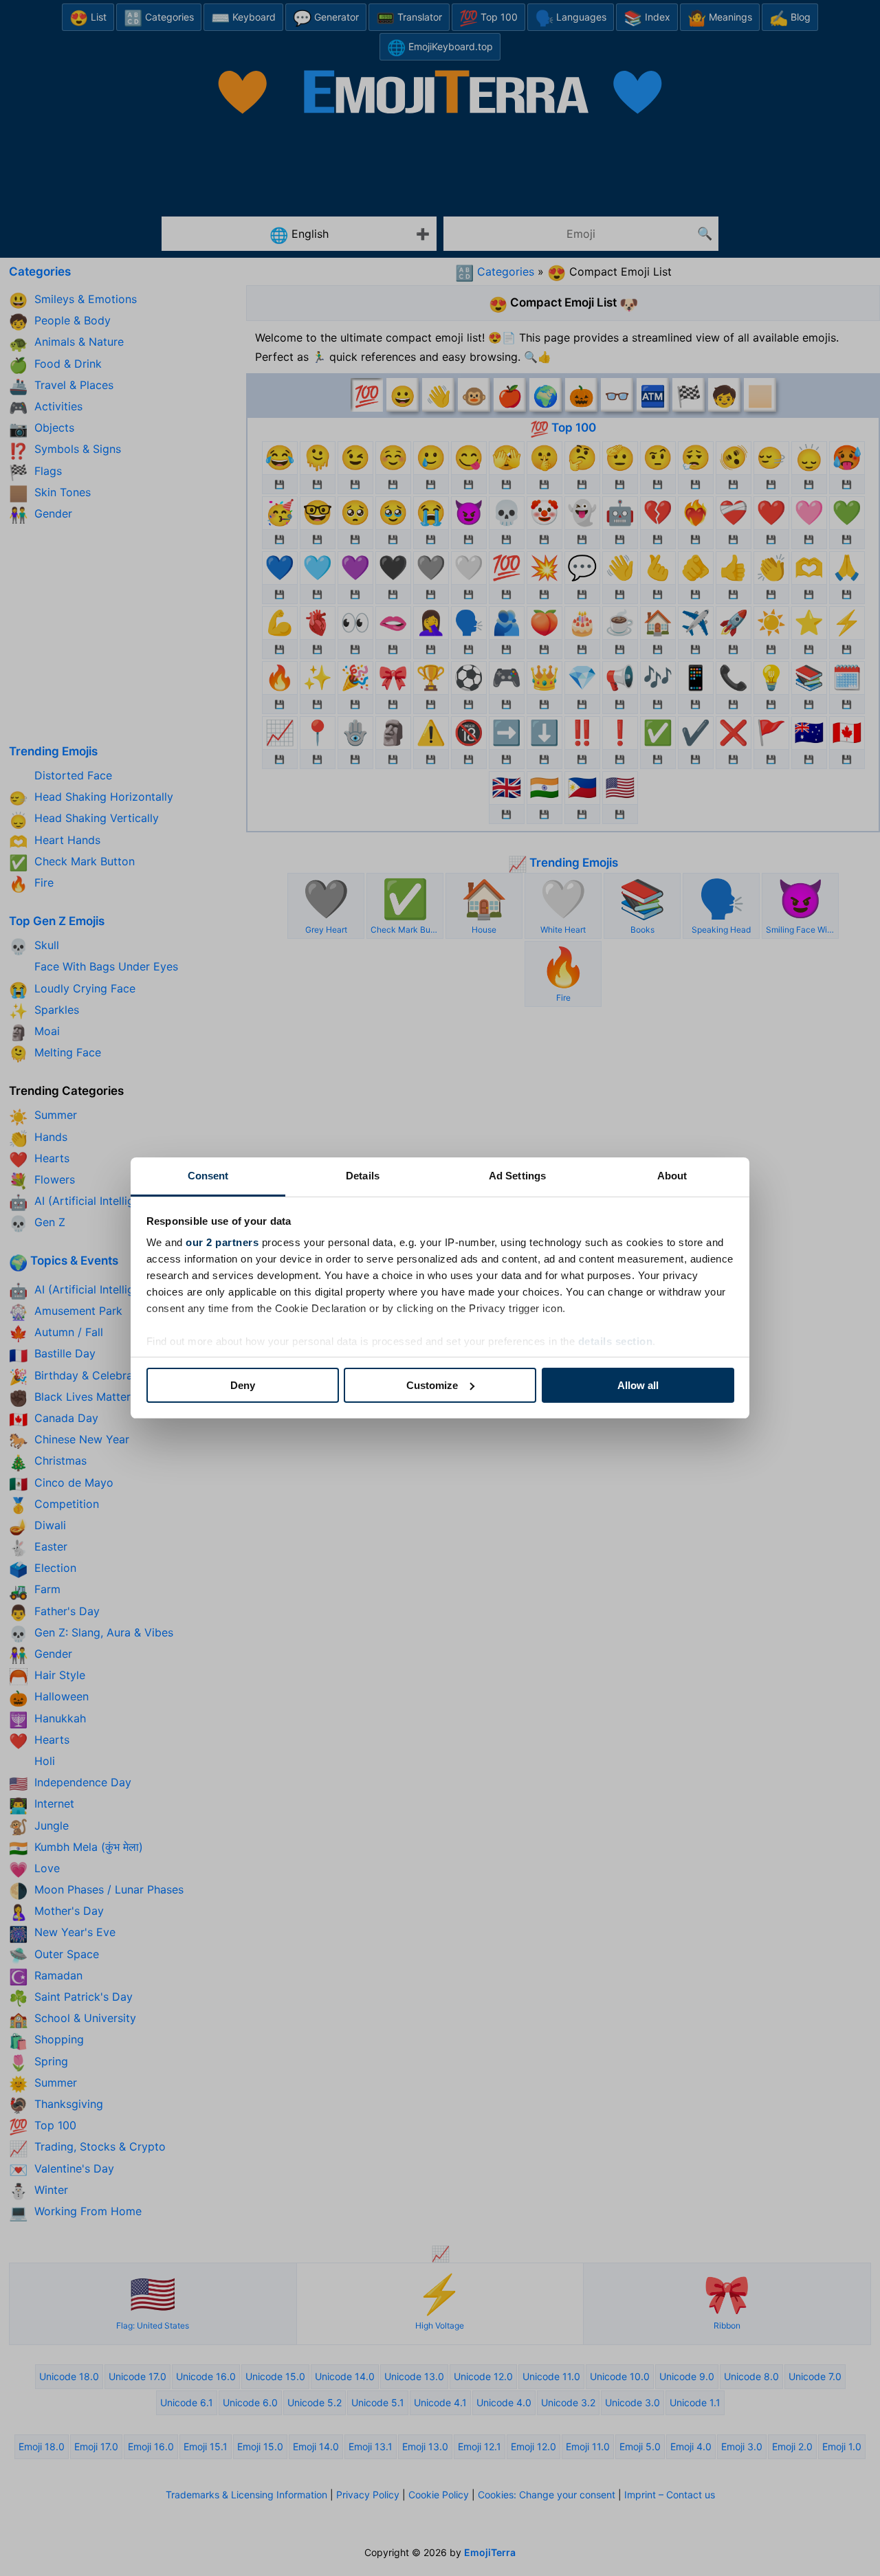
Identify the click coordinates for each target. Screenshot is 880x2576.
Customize (432, 1385)
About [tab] (672, 1176)
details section (616, 1341)
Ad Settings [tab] (517, 1176)
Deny (243, 1385)
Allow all (638, 1385)
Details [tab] (363, 1176)
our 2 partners (222, 1242)
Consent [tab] (208, 1176)
